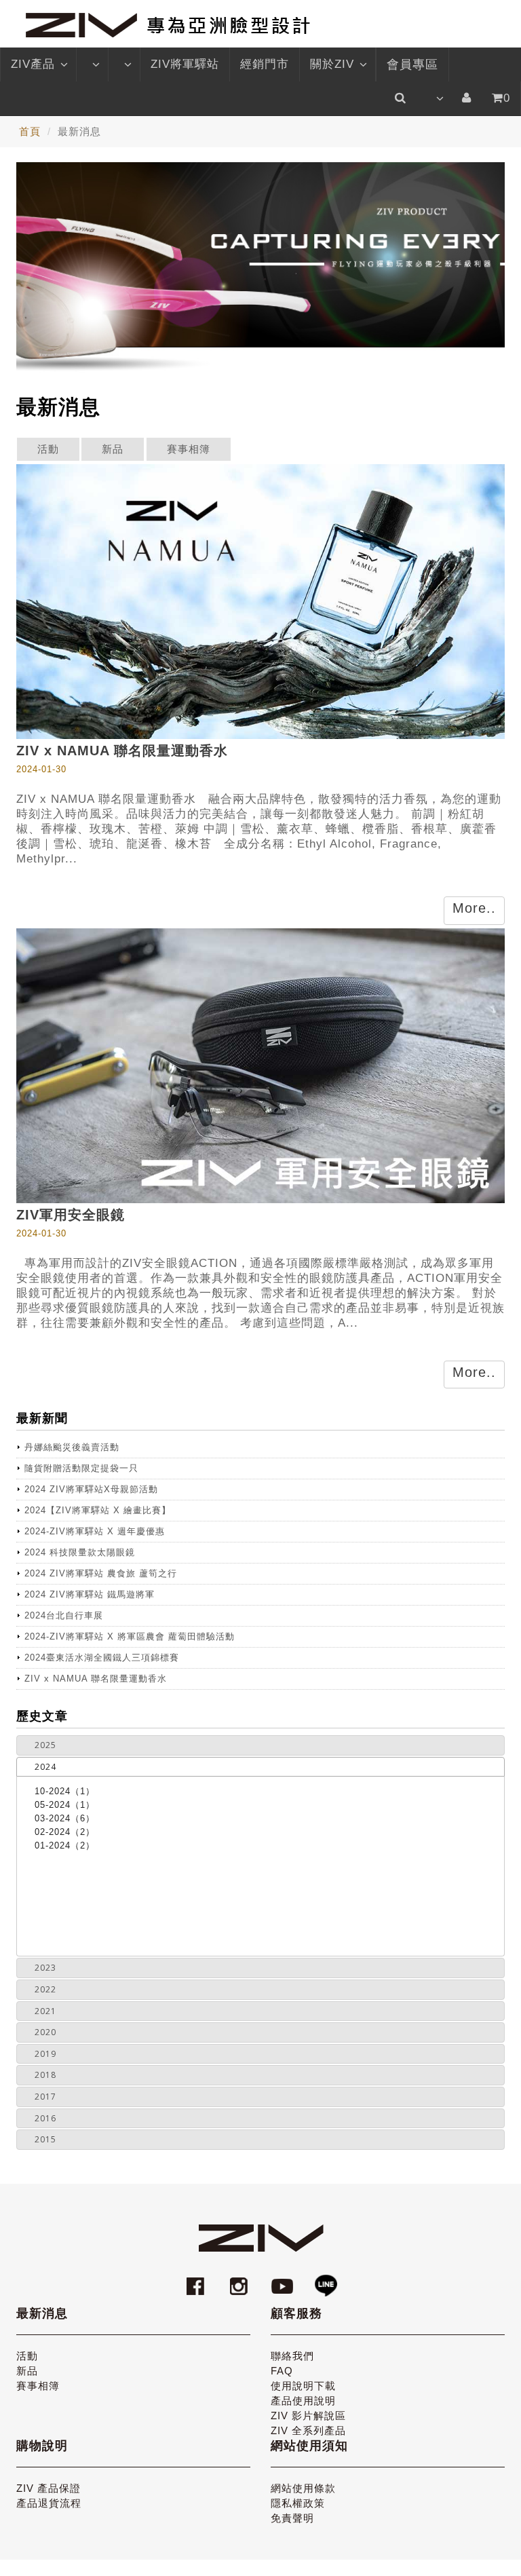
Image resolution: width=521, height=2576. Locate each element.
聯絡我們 (292, 2356)
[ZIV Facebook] (197, 2280)
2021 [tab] (45, 2011)
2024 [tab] (45, 1767)
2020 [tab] (45, 2032)
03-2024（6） (65, 1818)
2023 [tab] (45, 1968)
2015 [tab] (45, 2139)
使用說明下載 (303, 2386)
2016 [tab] (45, 2118)
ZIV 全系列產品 (308, 2430)
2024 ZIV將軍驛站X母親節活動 (91, 1489)
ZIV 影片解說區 (308, 2416)
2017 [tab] (45, 2097)
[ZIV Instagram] (239, 2280)
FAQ (282, 2371)
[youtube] (284, 2280)
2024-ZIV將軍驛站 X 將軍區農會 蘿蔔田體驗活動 (130, 1636)
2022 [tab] (45, 1989)
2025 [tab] (45, 1745)
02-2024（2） (65, 1832)
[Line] (326, 2280)
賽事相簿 (189, 449)
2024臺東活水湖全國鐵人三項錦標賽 (102, 1658)
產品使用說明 (303, 2401)
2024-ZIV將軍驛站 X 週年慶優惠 (95, 1531)
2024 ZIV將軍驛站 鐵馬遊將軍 (90, 1594)
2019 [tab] (45, 2054)
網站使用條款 (303, 2488)
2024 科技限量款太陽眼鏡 (80, 1552)
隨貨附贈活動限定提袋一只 (81, 1468)
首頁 (30, 131)
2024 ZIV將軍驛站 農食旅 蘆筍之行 (101, 1573)
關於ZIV (332, 64)
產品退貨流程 (49, 2503)
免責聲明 (292, 2518)
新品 (113, 449)
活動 (48, 449)
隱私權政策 (298, 2503)
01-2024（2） (65, 1845)
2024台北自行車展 (64, 1615)
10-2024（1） (65, 1791)
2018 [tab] (45, 2075)
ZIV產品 (33, 64)
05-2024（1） (65, 1805)
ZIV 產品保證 (49, 2488)
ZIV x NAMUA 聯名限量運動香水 (96, 1679)
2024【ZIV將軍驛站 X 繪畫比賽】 (98, 1510)
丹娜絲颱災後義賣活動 (72, 1447)
